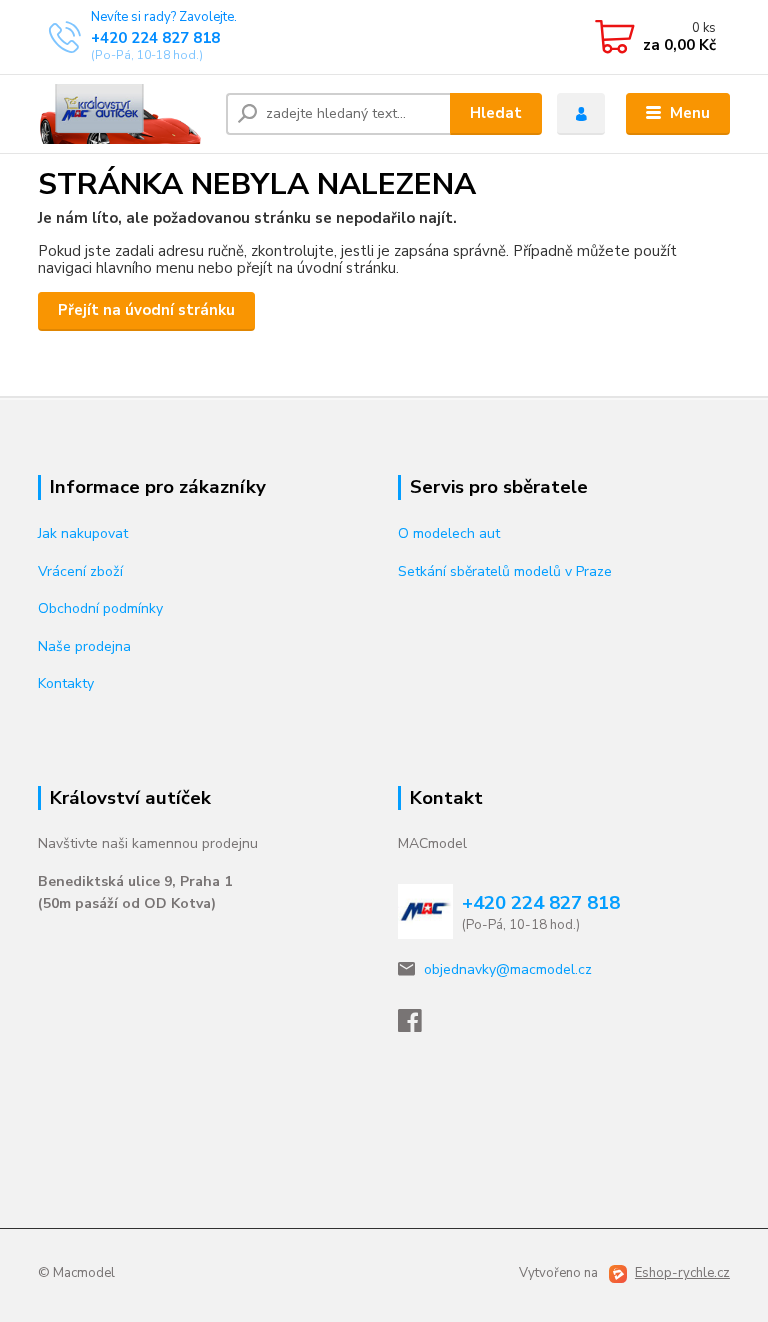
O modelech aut (449, 533)
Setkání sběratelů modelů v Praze (505, 571)
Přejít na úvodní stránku (146, 310)
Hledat (496, 113)
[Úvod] (124, 114)
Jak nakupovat (83, 533)
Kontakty (66, 683)
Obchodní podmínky (100, 608)
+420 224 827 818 (155, 38)
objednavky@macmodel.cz (508, 969)
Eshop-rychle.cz (682, 1273)
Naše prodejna (84, 646)
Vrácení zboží (80, 571)
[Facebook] (419, 1026)
